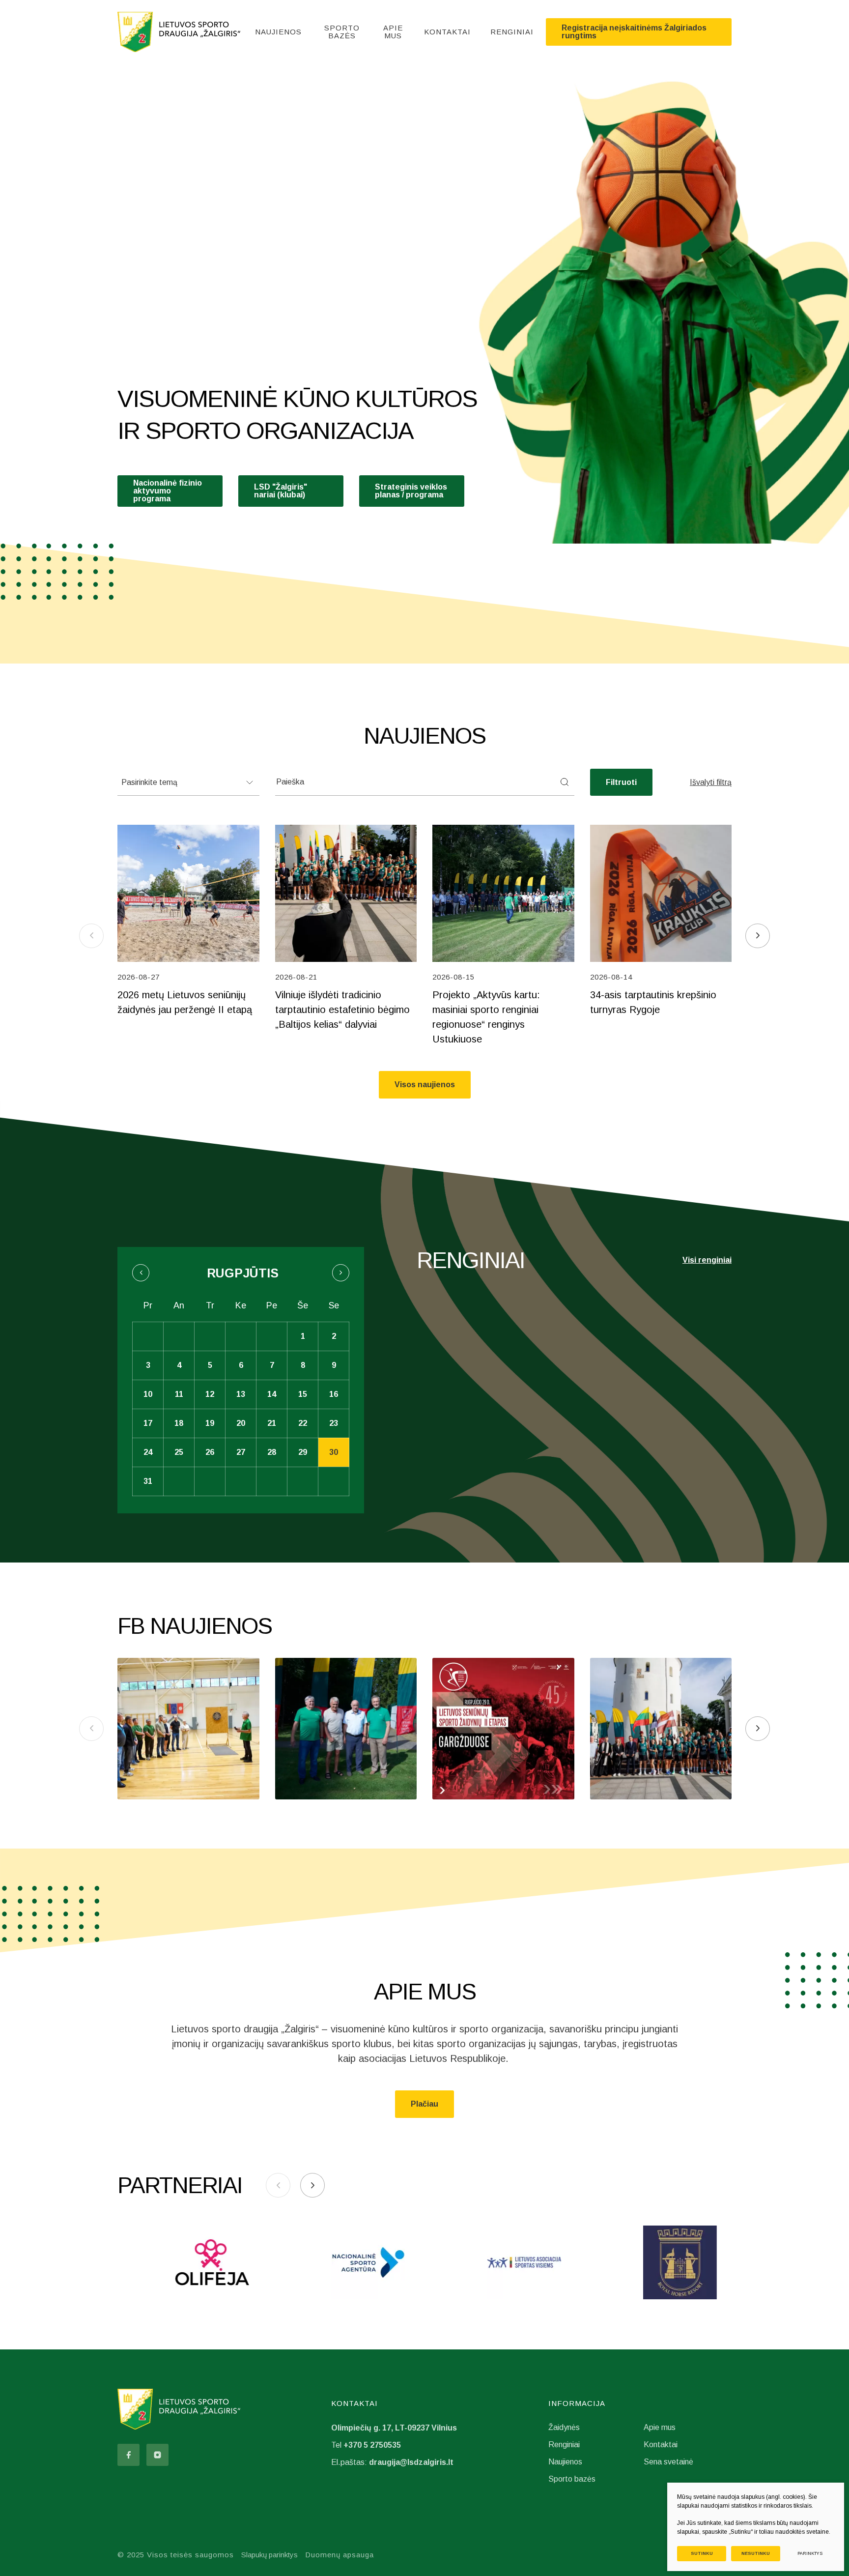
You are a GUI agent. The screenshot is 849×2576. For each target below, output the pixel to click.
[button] (758, 936)
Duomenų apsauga (340, 2555)
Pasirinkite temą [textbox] (149, 782)
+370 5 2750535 (372, 2445)
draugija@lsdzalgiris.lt (411, 2462)
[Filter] (565, 782)
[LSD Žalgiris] (179, 32)
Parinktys (810, 2553)
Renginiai (512, 32)
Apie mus (393, 32)
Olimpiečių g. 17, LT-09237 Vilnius (394, 2428)
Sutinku (702, 2553)
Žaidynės (564, 2427)
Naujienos (278, 32)
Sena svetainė (668, 2462)
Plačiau (424, 2104)
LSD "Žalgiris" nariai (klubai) (281, 491)
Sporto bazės (342, 32)
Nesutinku (756, 2553)
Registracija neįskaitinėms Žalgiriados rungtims (634, 32)
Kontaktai (447, 32)
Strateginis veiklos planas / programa (411, 491)
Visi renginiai (707, 1260)
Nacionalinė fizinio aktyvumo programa (168, 491)
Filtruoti (621, 782)
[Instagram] (157, 2455)
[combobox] (188, 782)
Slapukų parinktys (269, 2555)
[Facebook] (128, 2455)
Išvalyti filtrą (711, 782)
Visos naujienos (425, 1085)
